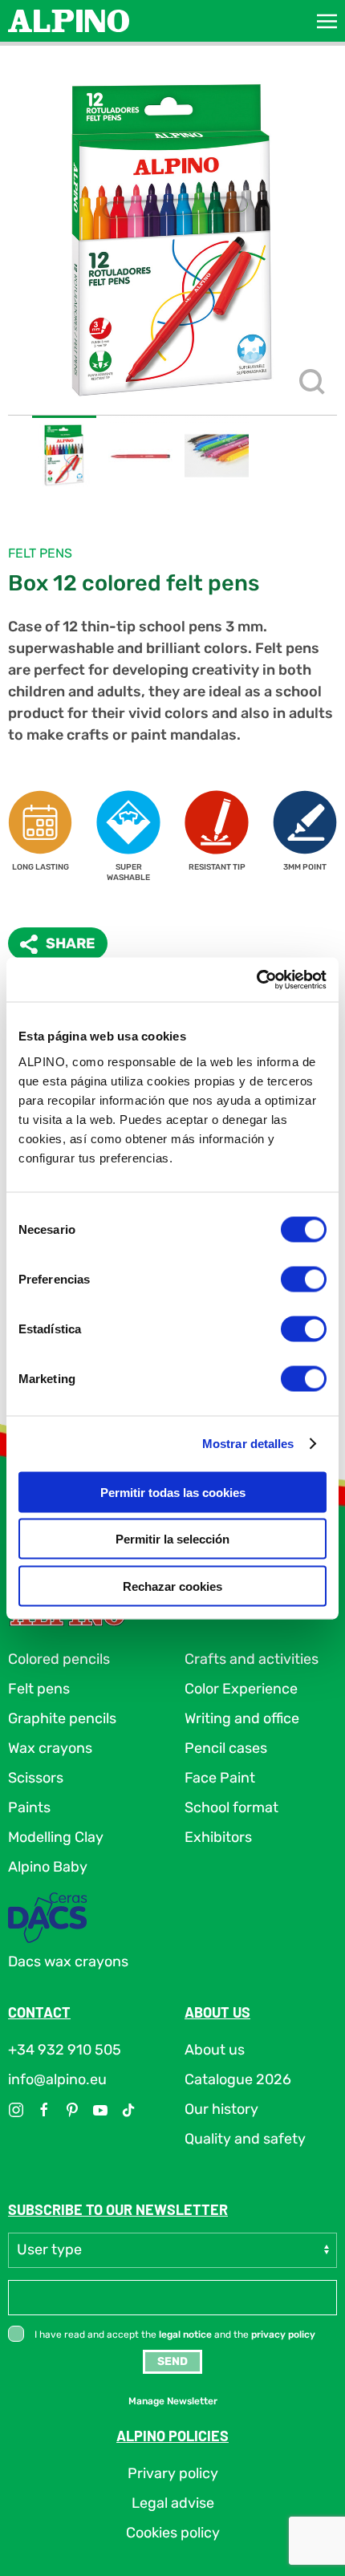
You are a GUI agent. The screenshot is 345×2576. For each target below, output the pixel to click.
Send (172, 2361)
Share (71, 943)
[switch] (304, 1279)
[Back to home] (69, 21)
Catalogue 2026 (238, 2079)
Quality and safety (245, 2139)
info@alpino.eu (57, 2079)
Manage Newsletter (173, 2401)
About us (215, 2050)
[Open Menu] (327, 21)
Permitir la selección (172, 1539)
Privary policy (173, 2473)
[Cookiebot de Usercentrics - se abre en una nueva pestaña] (256, 980)
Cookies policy (173, 2533)
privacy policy (283, 2335)
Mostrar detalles (248, 1444)
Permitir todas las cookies (173, 1492)
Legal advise (173, 2503)
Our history (221, 2109)
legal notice (185, 2335)
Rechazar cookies (172, 1586)
